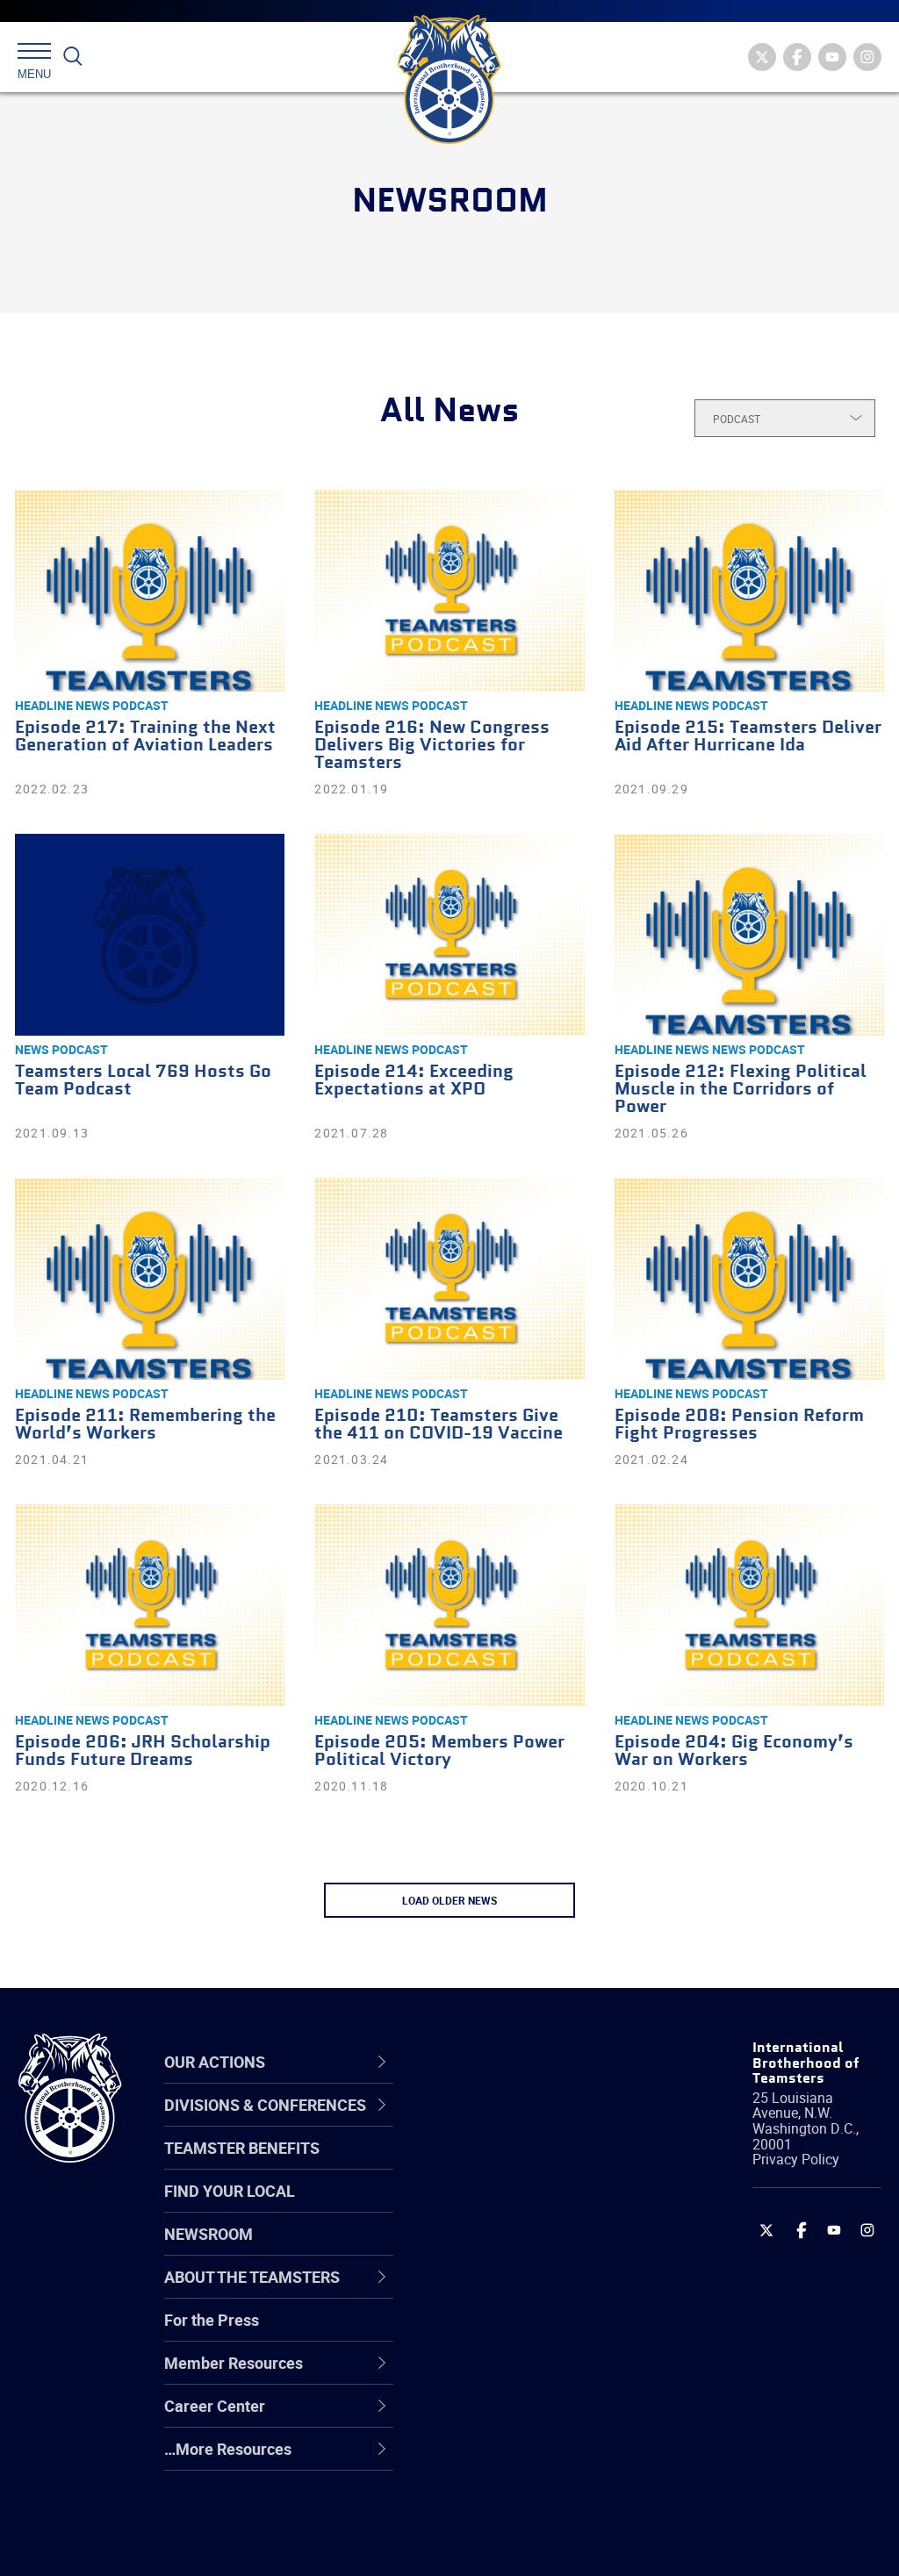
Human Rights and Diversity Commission (531, 2501)
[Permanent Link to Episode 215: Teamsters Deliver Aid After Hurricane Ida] (749, 591)
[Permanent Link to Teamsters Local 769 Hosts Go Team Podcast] (150, 935)
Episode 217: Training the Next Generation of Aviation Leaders (145, 737)
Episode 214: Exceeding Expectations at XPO (414, 1081)
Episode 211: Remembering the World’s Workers (145, 1425)
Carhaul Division (511, 2291)
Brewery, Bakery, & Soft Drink (536, 2206)
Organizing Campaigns (534, 2122)
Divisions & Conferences (509, 2061)
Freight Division (508, 2459)
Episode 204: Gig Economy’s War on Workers (734, 1751)
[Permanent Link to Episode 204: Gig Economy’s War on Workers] (749, 1605)
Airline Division (506, 2122)
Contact (482, 2122)
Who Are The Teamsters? (544, 2122)
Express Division (511, 2375)
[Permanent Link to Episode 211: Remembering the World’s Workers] (150, 1279)
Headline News (62, 705)
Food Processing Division (542, 2417)
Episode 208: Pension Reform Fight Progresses (739, 1425)
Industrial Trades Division (542, 2544)
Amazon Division (513, 2164)
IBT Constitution (511, 2291)
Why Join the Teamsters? (544, 2122)
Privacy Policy (796, 2159)
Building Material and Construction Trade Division (528, 2249)
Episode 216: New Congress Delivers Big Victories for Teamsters (432, 746)
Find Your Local (230, 2191)
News (32, 1049)
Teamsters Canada (522, 2249)
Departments (501, 2249)
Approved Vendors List (534, 2291)
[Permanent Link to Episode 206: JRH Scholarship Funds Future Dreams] (150, 1605)
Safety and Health (518, 2206)
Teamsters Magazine (529, 2164)
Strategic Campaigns (528, 2164)
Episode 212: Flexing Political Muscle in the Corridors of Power (741, 1090)
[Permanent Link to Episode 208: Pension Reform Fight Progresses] (749, 1279)
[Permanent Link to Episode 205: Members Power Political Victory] (449, 1605)
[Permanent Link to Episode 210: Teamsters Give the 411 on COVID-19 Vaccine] (449, 1279)
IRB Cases (490, 2333)
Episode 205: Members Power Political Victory (439, 1751)
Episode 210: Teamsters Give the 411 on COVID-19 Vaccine (439, 1425)
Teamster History (516, 2206)
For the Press (212, 2320)
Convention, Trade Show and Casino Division (540, 2332)
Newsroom (209, 2234)
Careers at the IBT (518, 2164)
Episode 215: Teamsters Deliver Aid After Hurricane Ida (748, 737)
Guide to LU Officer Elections (520, 2332)
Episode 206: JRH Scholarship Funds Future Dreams (143, 1751)
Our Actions (505, 2062)
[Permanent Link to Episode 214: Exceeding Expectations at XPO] (449, 935)
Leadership (494, 2164)
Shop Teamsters (513, 2206)
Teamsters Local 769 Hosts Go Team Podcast (143, 1081)
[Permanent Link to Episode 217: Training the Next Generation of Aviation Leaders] (150, 591)
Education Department (533, 2164)
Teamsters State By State (545, 2122)
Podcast (140, 705)
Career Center (515, 2062)
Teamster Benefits (242, 2148)
